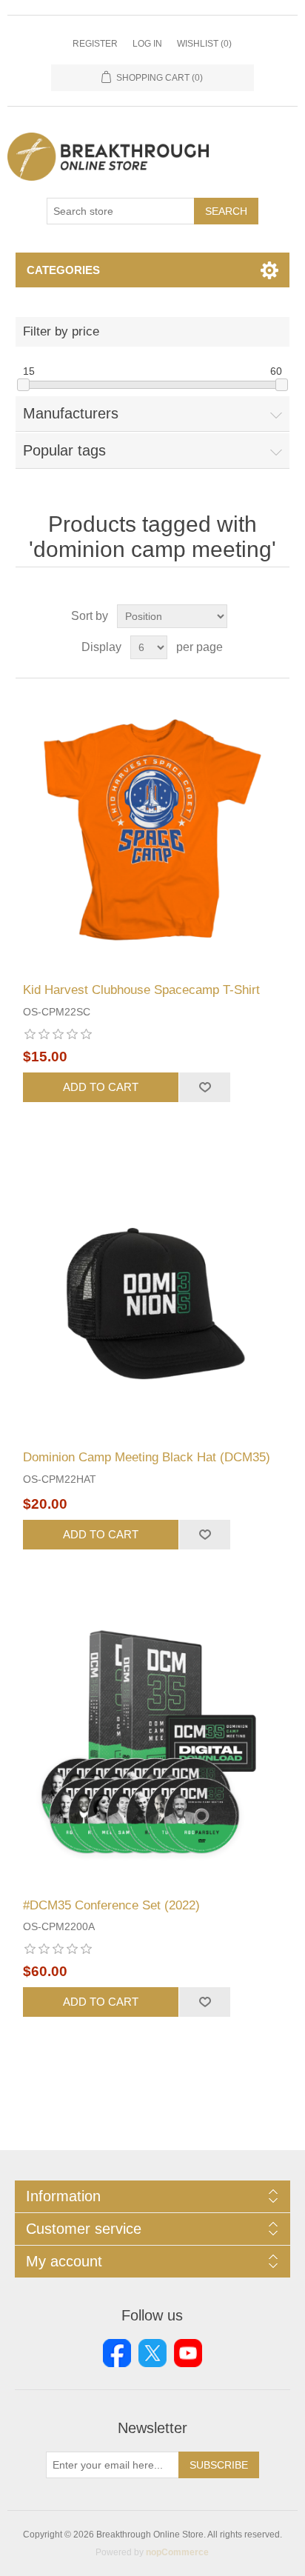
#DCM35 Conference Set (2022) (111, 1905)
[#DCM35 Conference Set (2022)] (153, 1746)
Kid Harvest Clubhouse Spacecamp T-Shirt (141, 990)
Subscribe (219, 2465)
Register (95, 44)
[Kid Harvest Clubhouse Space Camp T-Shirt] (153, 831)
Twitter (152, 2353)
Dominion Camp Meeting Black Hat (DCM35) (147, 1457)
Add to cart (101, 1087)
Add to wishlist (204, 1087)
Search (226, 211)
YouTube (188, 2353)
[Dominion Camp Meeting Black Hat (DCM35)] (153, 1299)
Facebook (117, 2353)
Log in (147, 44)
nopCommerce (177, 2552)
